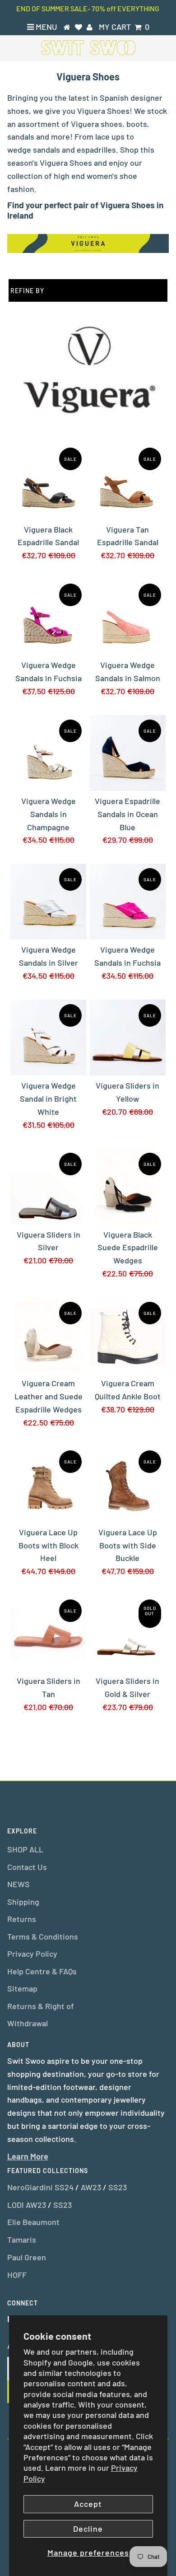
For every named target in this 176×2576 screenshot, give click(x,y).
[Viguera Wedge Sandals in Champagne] (48, 753)
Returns (22, 1919)
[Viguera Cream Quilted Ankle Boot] (128, 1335)
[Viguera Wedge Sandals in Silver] (48, 902)
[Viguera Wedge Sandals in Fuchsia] (48, 617)
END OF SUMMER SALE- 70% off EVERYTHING (88, 8)
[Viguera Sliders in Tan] (48, 1633)
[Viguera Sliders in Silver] (48, 1186)
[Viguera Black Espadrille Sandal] (48, 481)
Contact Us (27, 1867)
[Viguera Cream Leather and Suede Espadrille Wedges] (48, 1335)
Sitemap (22, 1988)
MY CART (124, 27)
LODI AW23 (27, 2205)
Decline (88, 2529)
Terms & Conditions (43, 1936)
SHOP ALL (25, 1849)
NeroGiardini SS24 (40, 2187)
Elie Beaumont (33, 2222)
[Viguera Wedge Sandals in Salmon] (128, 617)
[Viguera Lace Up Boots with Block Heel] (48, 1484)
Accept (88, 2504)
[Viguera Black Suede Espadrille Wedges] (128, 1186)
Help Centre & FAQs (42, 1971)
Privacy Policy (32, 1954)
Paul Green (27, 2257)
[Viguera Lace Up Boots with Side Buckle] (128, 1484)
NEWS (19, 1884)
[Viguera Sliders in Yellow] (128, 1038)
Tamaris (22, 2239)
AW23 (91, 2187)
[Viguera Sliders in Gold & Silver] (128, 1633)
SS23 (118, 2187)
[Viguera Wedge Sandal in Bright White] (48, 1038)
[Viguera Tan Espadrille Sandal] (128, 481)
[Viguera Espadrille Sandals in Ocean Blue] (128, 753)
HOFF (17, 2275)
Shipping (23, 1902)
